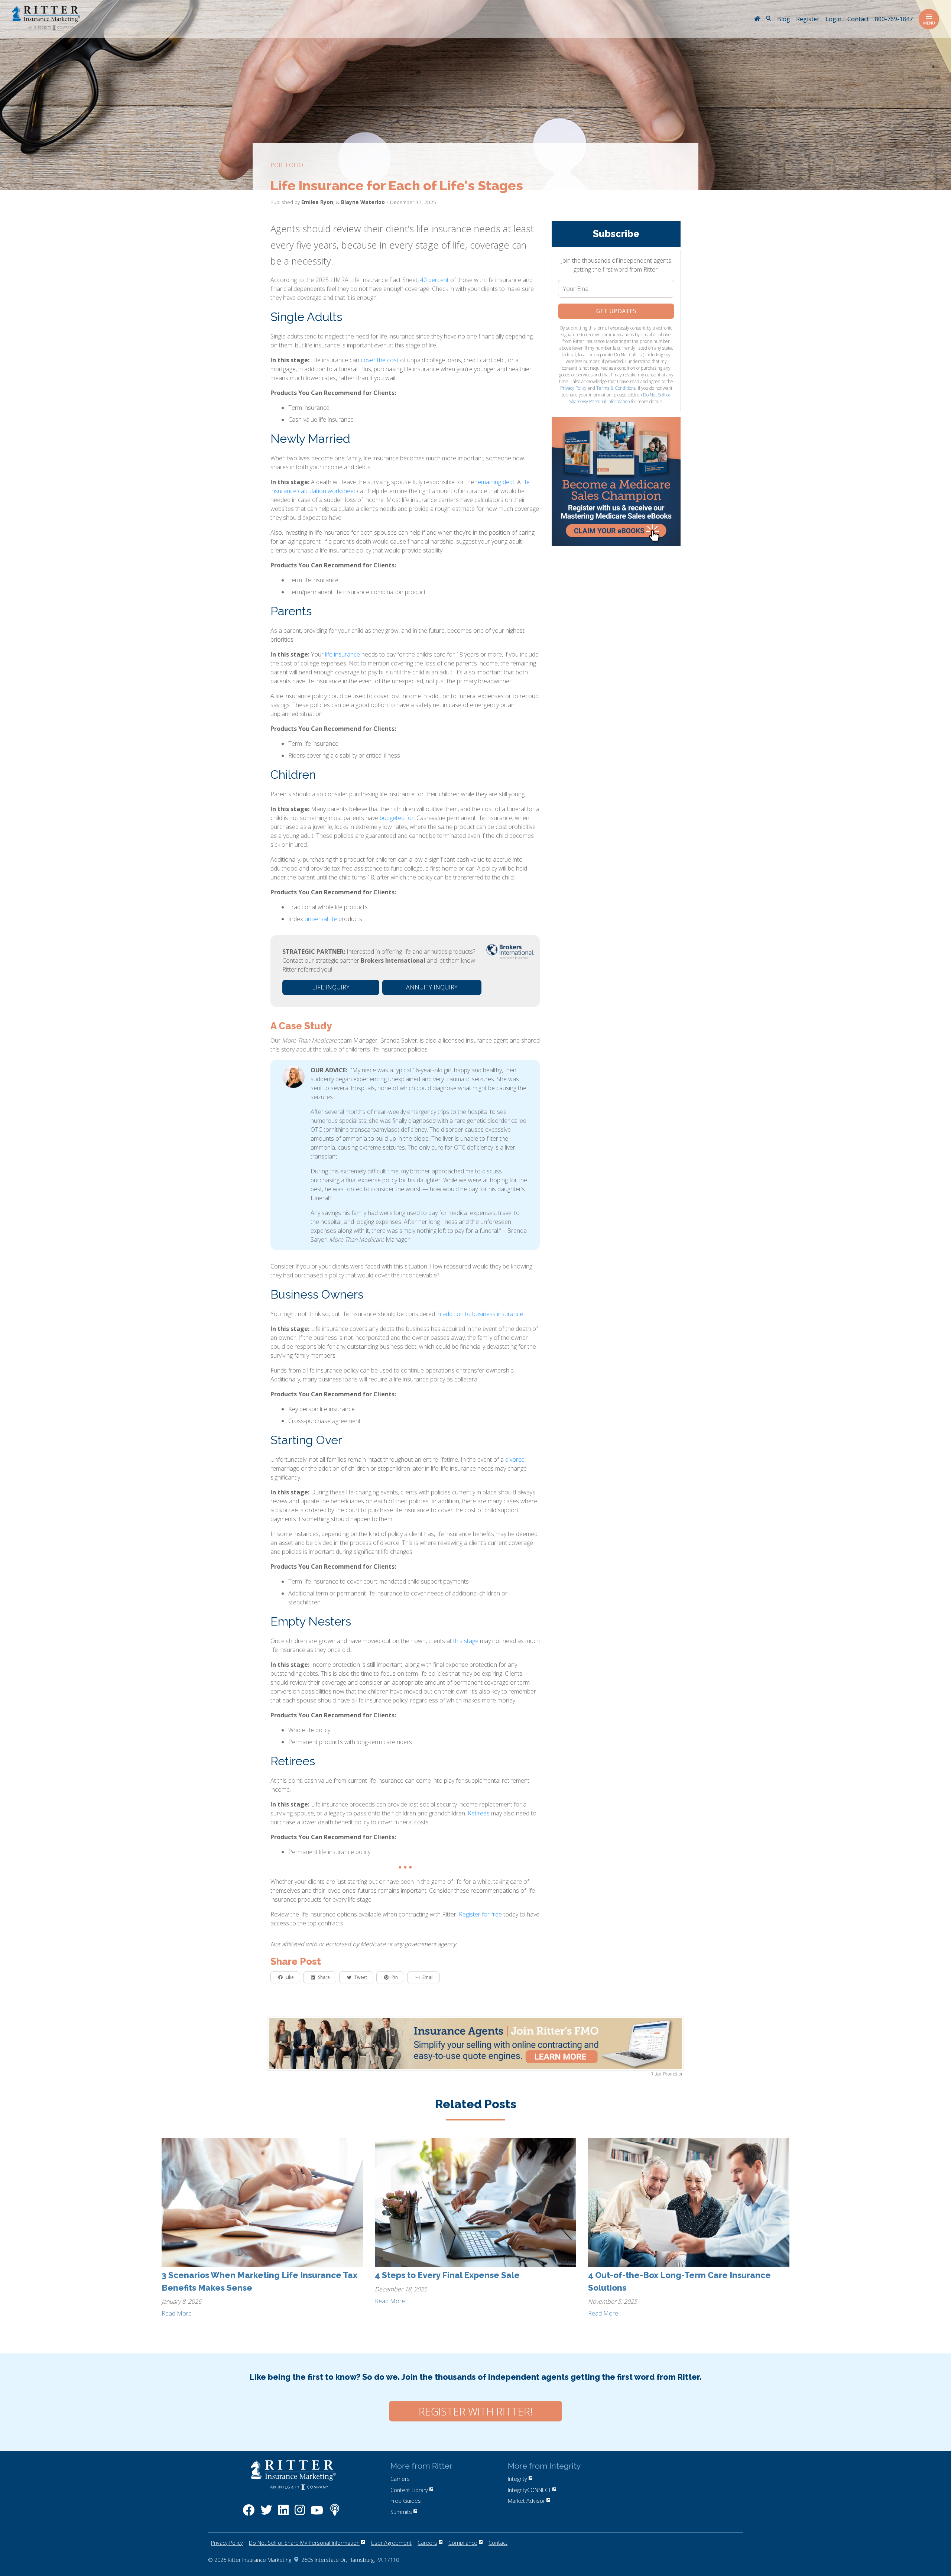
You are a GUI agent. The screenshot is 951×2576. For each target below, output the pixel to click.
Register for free (480, 1914)
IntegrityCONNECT (529, 2490)
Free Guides (406, 2501)
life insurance (343, 654)
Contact (498, 2543)
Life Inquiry (331, 987)
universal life (321, 919)
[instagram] (300, 2514)
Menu (929, 23)
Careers (427, 2543)
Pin (395, 1977)
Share (324, 1977)
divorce (515, 1459)
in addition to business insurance (480, 1314)
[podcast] (335, 2514)
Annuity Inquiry (432, 987)
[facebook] (249, 2514)
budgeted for (397, 818)
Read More (177, 2313)
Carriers (400, 2479)
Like (290, 1977)
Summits (401, 2512)
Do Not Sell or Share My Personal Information (620, 398)
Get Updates (616, 311)
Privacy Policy (573, 388)
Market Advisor (526, 2501)
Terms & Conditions (616, 388)
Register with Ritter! (475, 2411)
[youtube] (317, 2514)
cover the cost (380, 360)
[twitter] (266, 2514)
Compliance (463, 2543)
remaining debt (495, 482)
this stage (466, 1641)
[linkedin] (283, 2514)
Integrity (517, 2479)
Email (428, 1977)
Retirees (479, 1813)
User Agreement (391, 2543)
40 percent (434, 280)
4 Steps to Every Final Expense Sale (447, 2275)
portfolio (287, 165)
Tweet (361, 1977)
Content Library (409, 2490)
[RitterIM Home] (757, 19)
